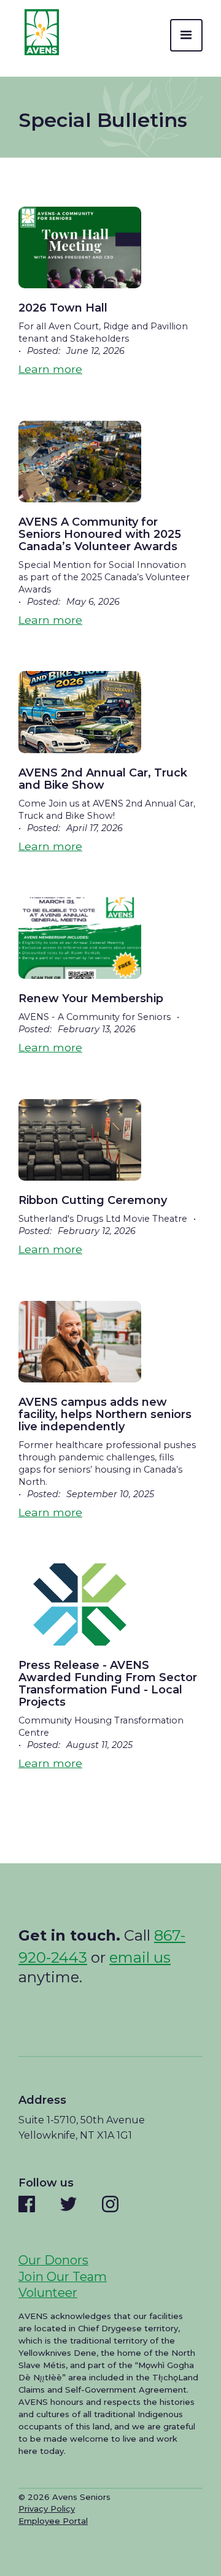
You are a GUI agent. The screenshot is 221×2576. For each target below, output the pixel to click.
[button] (186, 35)
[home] (39, 32)
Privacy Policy (47, 2509)
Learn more (50, 369)
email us (140, 1957)
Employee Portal (53, 2521)
